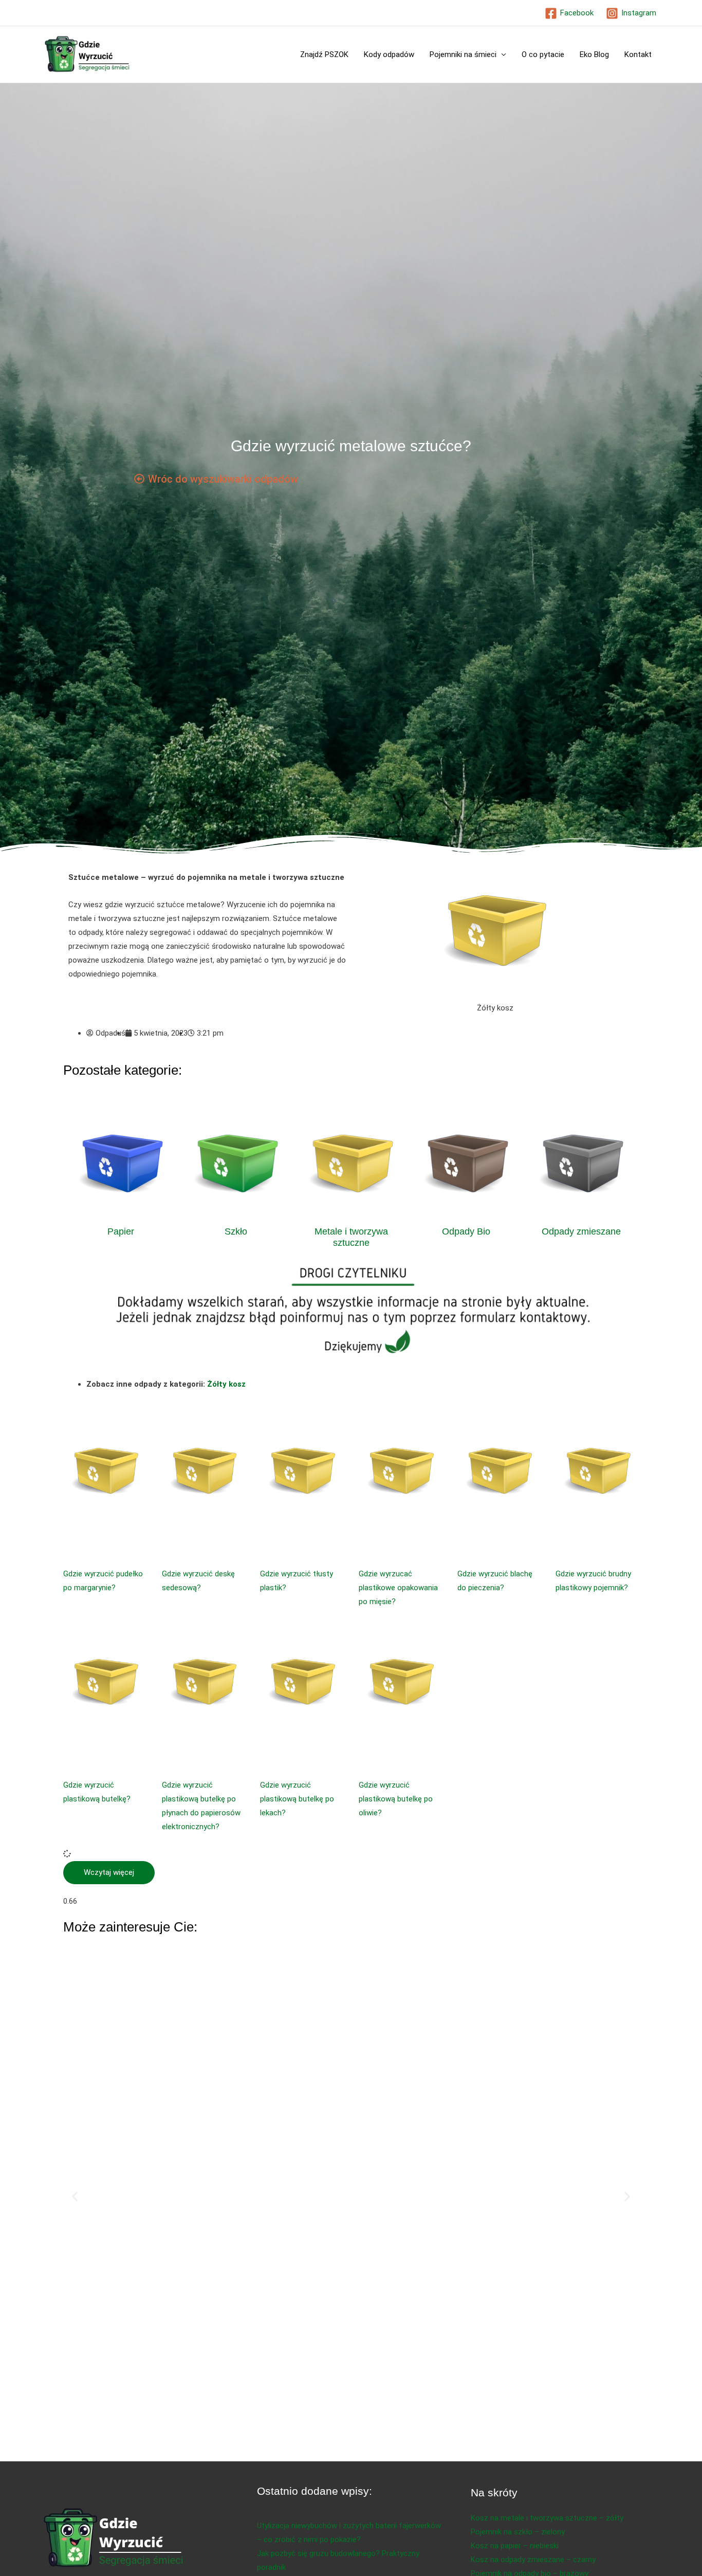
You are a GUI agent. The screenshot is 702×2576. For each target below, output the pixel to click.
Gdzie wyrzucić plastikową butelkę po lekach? (297, 1799)
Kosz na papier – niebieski (515, 2546)
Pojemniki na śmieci (463, 54)
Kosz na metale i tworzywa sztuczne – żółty (547, 2518)
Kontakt (638, 54)
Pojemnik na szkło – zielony (518, 2532)
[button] (109, 1873)
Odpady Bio (466, 1231)
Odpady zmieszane (581, 1231)
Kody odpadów (389, 54)
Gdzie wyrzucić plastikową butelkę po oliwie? (396, 1799)
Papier (121, 1231)
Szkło (236, 1231)
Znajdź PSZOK (324, 54)
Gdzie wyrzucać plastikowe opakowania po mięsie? (398, 1588)
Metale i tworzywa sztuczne (351, 1237)
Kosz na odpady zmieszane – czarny (533, 2560)
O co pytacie (543, 54)
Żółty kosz (226, 1384)
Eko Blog (594, 54)
